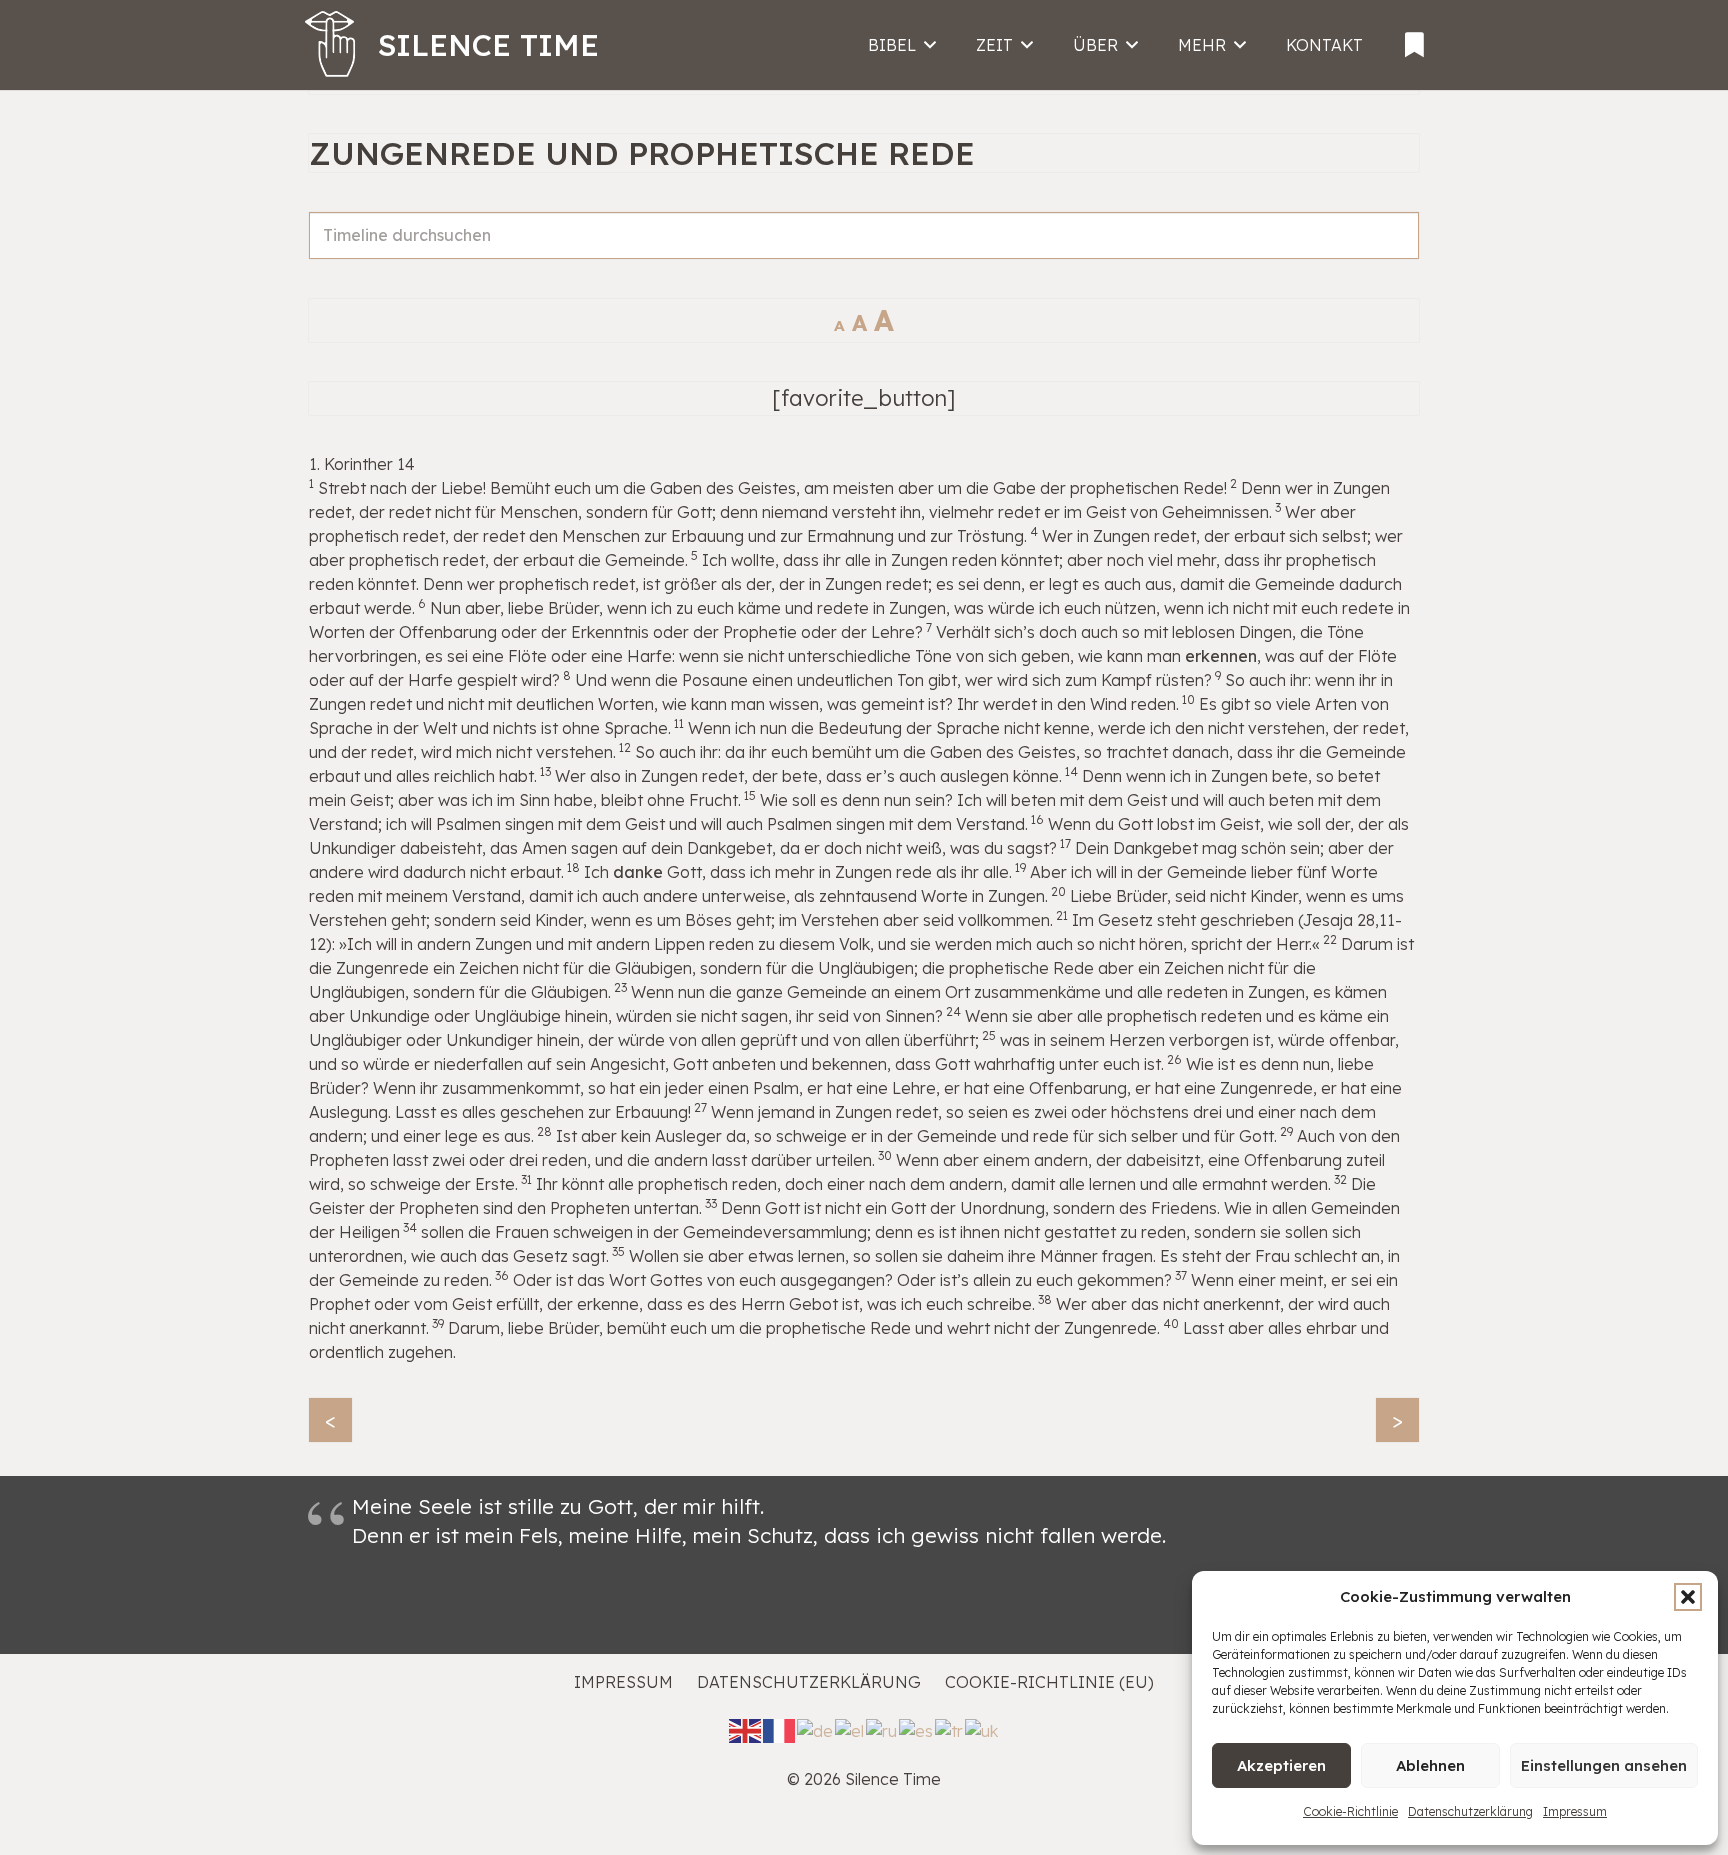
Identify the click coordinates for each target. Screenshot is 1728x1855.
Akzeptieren (1281, 1765)
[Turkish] (950, 1730)
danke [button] (638, 872)
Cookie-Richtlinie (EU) (1049, 1682)
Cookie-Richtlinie (1350, 1811)
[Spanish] (917, 1730)
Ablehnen (1430, 1765)
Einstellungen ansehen (1604, 1765)
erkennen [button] (1221, 656)
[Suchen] (1395, 258)
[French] (780, 1730)
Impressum (1575, 1811)
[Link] (1414, 38)
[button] (1688, 1597)
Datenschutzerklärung (1470, 1811)
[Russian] (882, 1730)
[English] (746, 1730)
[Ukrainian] (982, 1730)
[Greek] (850, 1730)
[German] (816, 1730)
